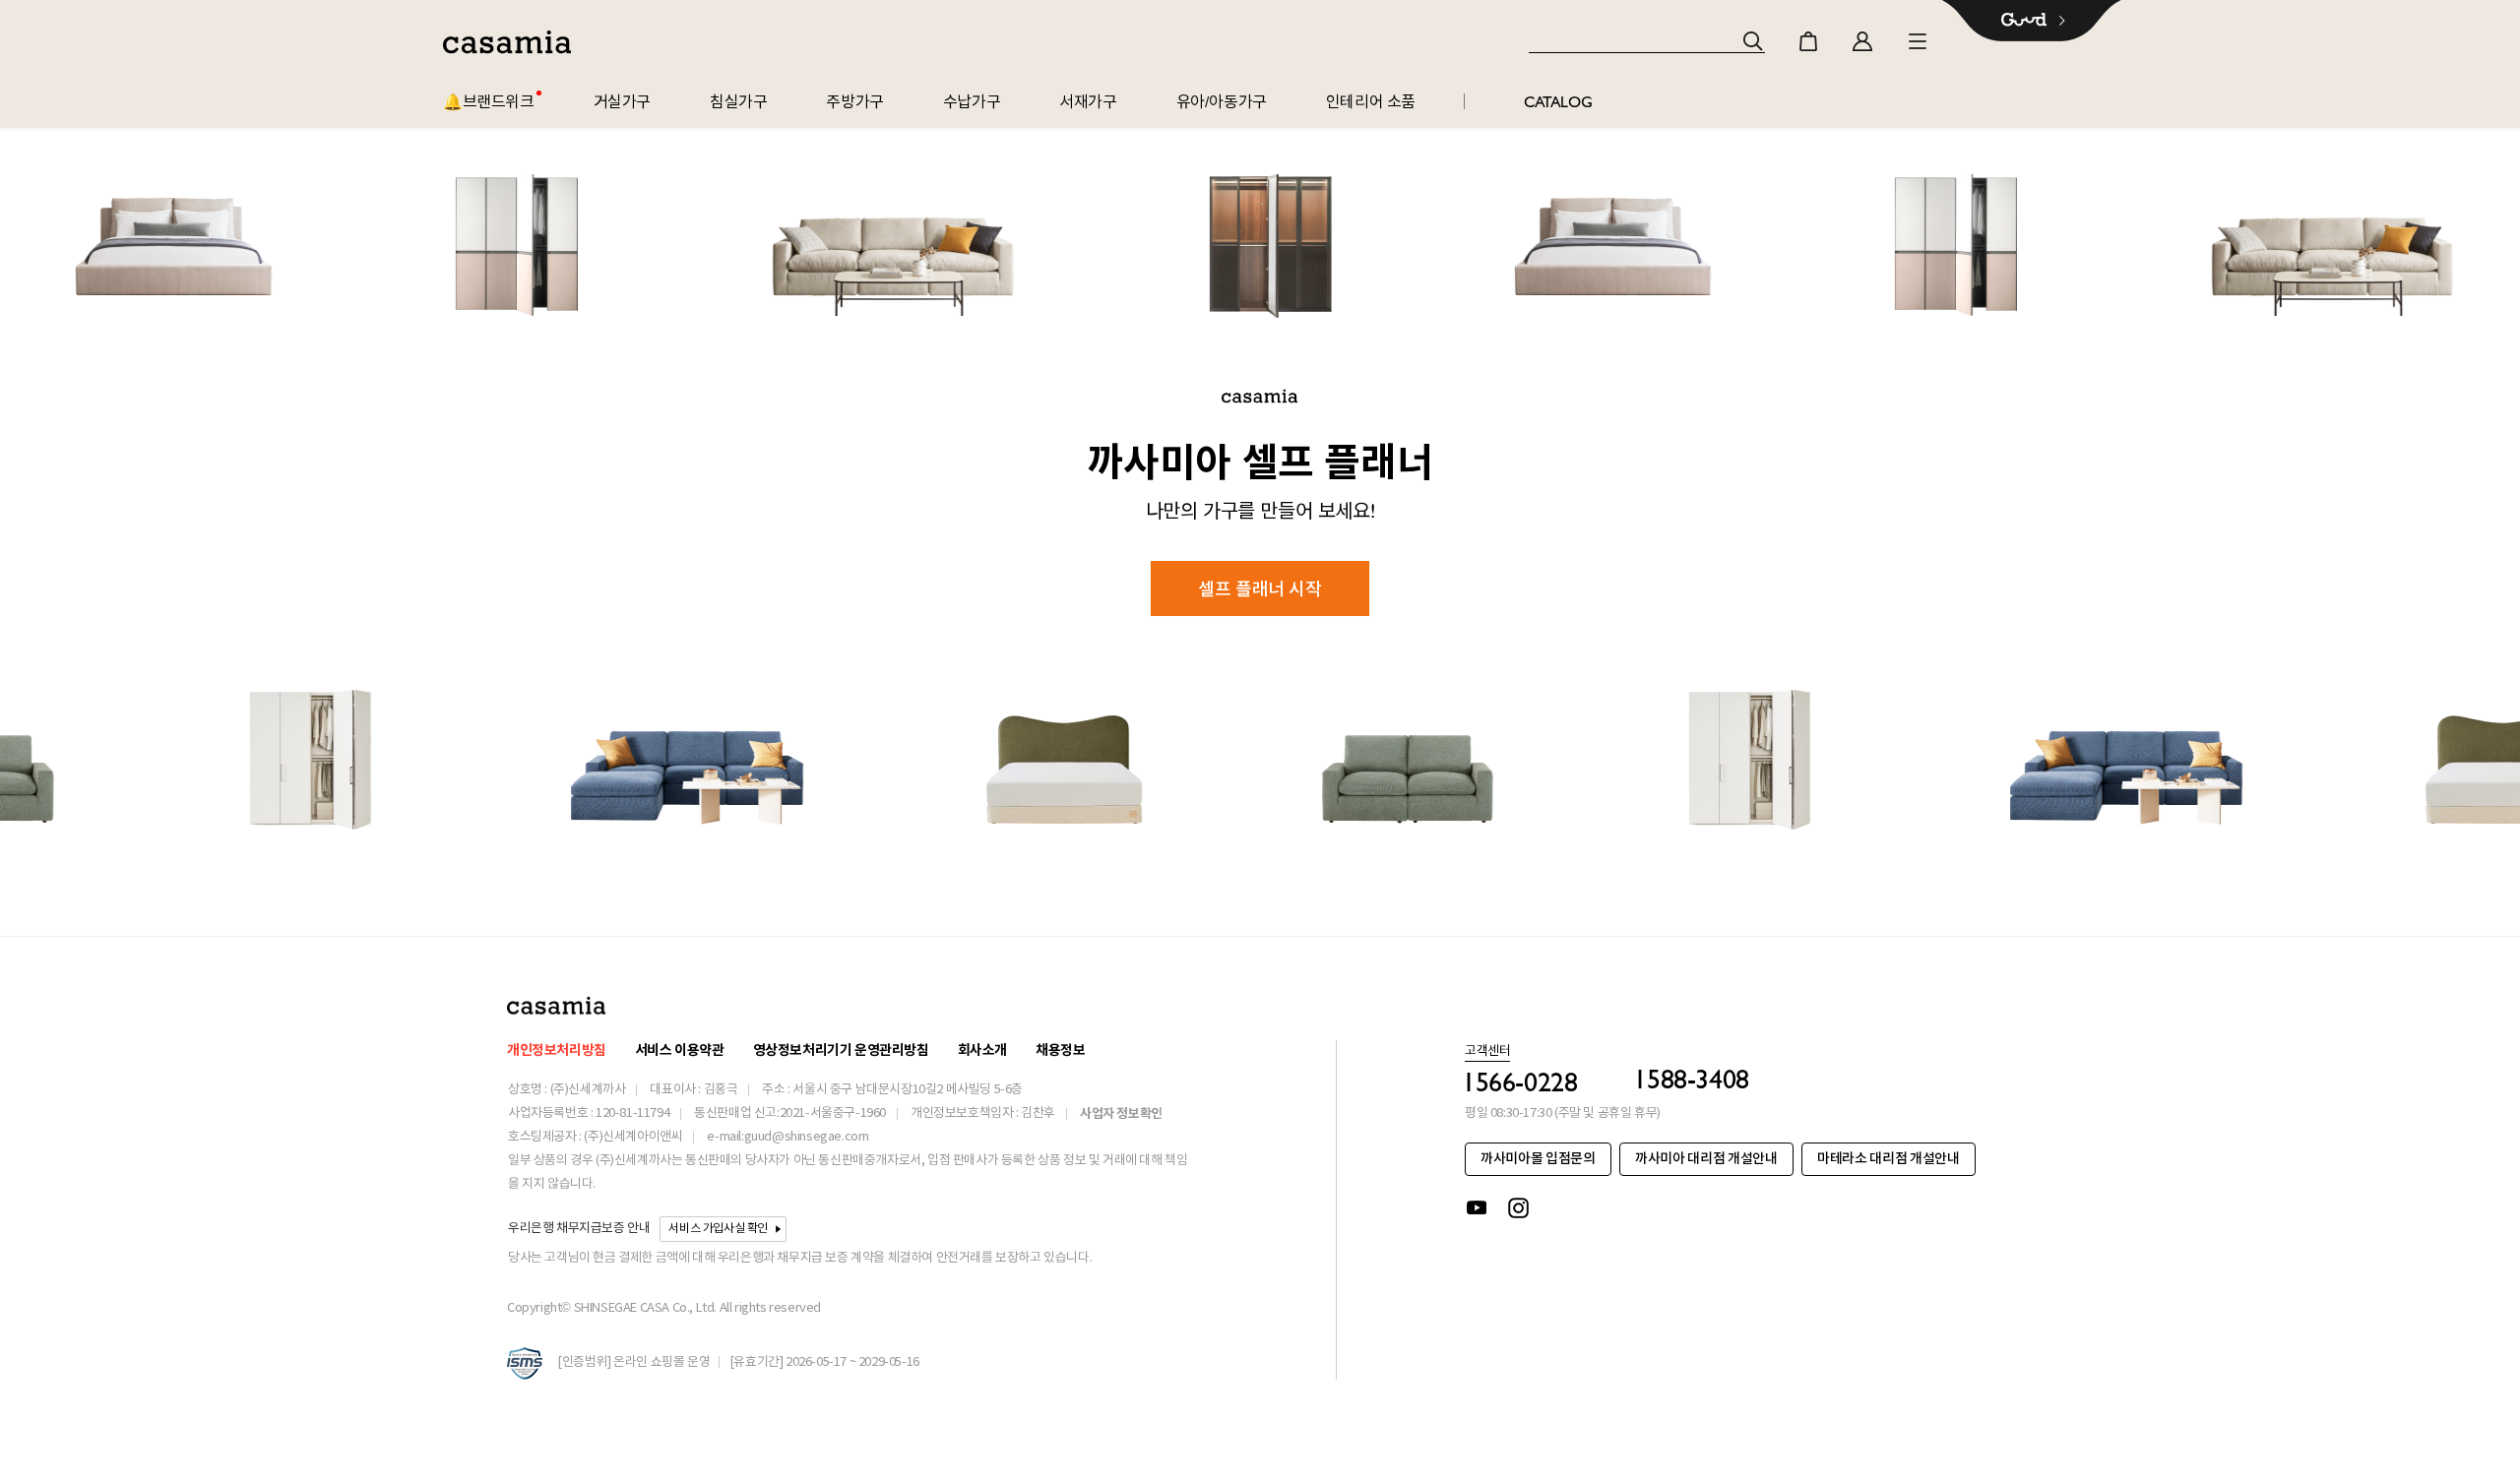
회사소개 (982, 1050)
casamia (507, 43)
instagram (1520, 1208)
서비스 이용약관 (680, 1050)
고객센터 (1487, 1051)
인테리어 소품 (1371, 101)
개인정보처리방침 (557, 1050)
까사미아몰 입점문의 (1538, 1159)
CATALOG (1558, 101)
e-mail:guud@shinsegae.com (787, 1137)
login (1862, 41)
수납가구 (972, 101)
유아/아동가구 (1222, 101)
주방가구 (854, 101)
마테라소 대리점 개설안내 (1888, 1159)
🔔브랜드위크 (489, 101)
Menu (1918, 41)
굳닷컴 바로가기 (2032, 21)
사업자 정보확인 (1121, 1114)
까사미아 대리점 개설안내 (1706, 1159)
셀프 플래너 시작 (1260, 589)
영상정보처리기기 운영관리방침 (841, 1050)
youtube (1477, 1208)
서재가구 (1088, 101)
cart (1808, 41)
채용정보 (1060, 1050)
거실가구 (622, 101)
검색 (1753, 41)
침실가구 (738, 101)
